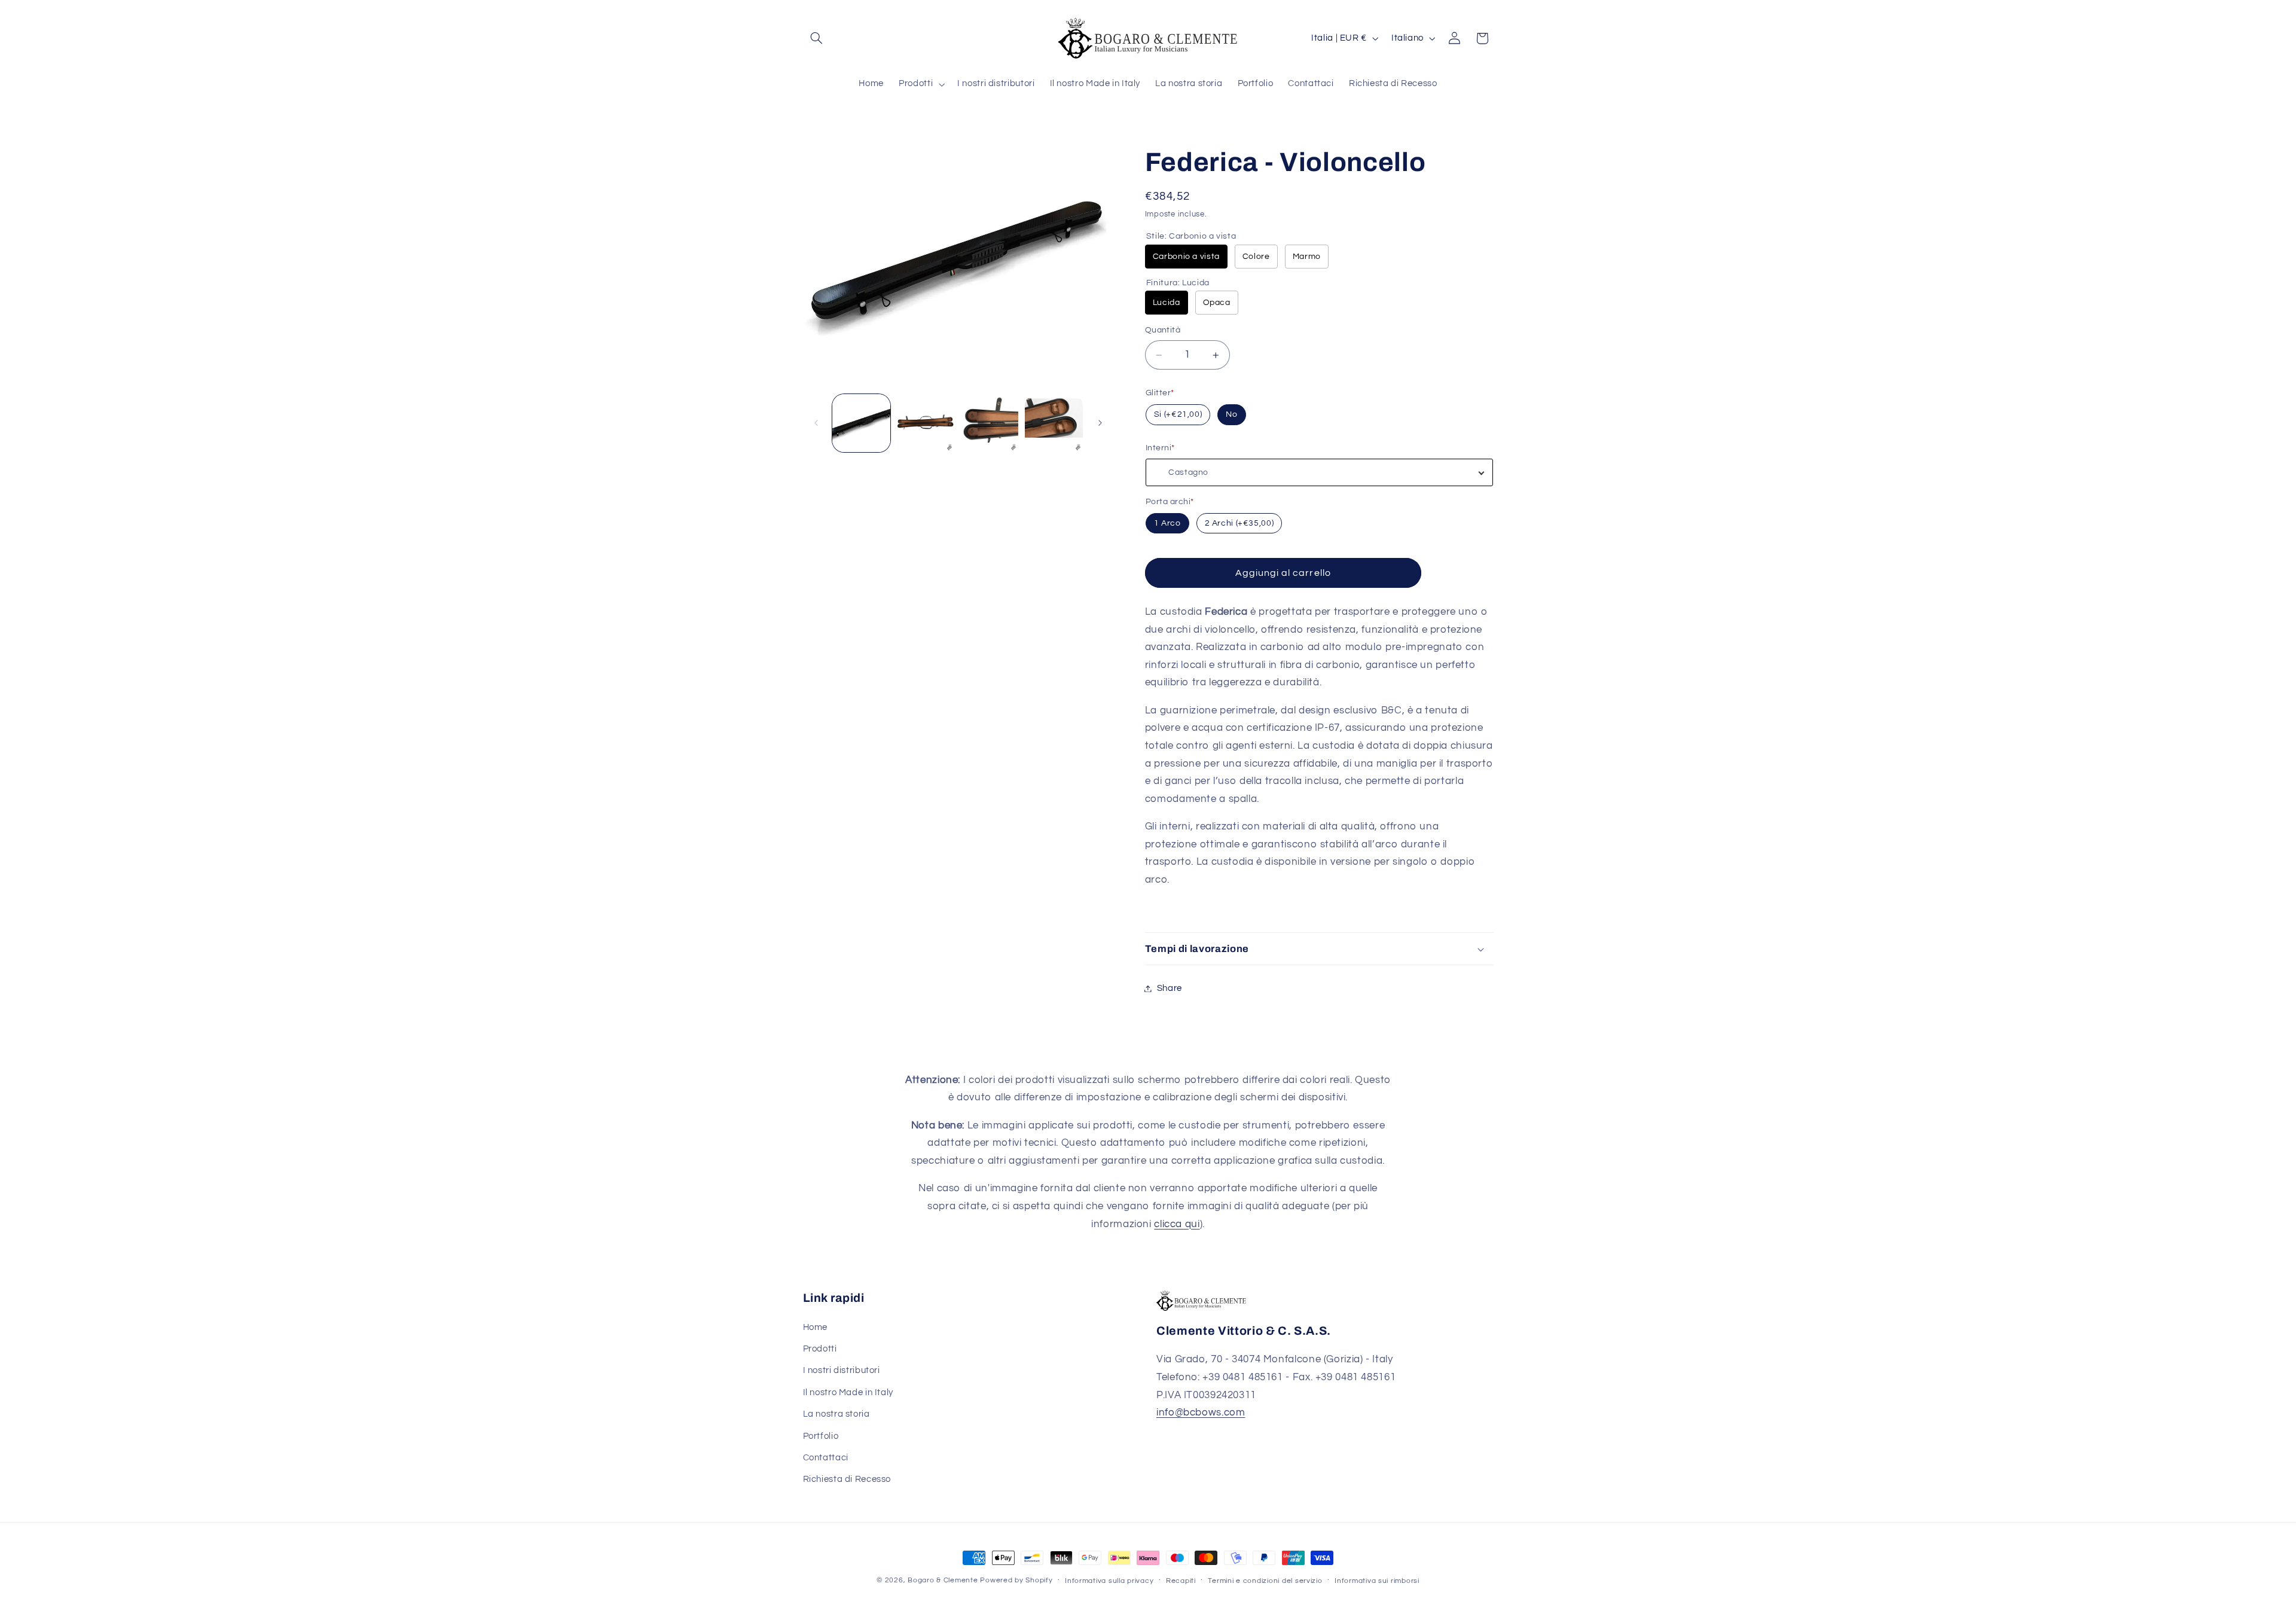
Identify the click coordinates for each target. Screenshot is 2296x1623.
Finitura (1178, 283)
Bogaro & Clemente (943, 1580)
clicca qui (1177, 1224)
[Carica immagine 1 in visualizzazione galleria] (861, 423)
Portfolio (821, 1436)
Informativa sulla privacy (1109, 1581)
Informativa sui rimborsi (1377, 1581)
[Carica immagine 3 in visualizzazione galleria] (925, 423)
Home (816, 1327)
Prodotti (820, 1349)
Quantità (1163, 330)
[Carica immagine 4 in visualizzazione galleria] (990, 423)
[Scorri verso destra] (1100, 423)
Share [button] (1170, 988)
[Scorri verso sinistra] (816, 423)
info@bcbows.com (1201, 1413)
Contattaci (826, 1458)
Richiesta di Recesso (847, 1479)
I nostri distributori (842, 1370)
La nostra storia (836, 1414)
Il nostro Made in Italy (848, 1392)
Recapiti (1181, 1581)
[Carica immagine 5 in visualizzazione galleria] (1054, 423)
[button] (817, 38)
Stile (1191, 236)
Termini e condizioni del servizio (1265, 1581)
